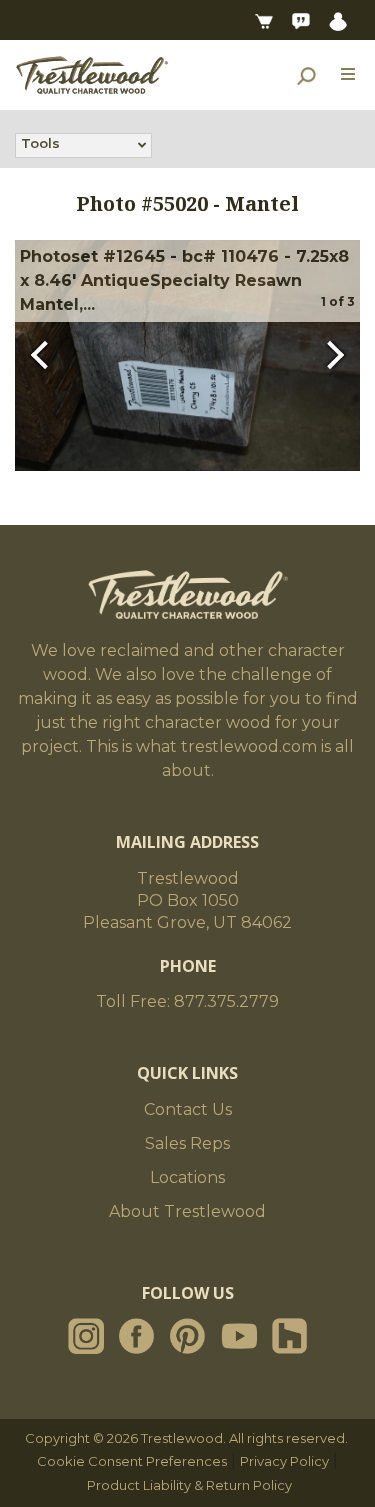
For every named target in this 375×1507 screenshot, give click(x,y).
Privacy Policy (284, 1461)
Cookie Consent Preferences (132, 1461)
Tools (40, 143)
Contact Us (188, 1109)
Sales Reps (187, 1143)
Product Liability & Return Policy (189, 1485)
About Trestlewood (187, 1211)
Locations (187, 1177)
